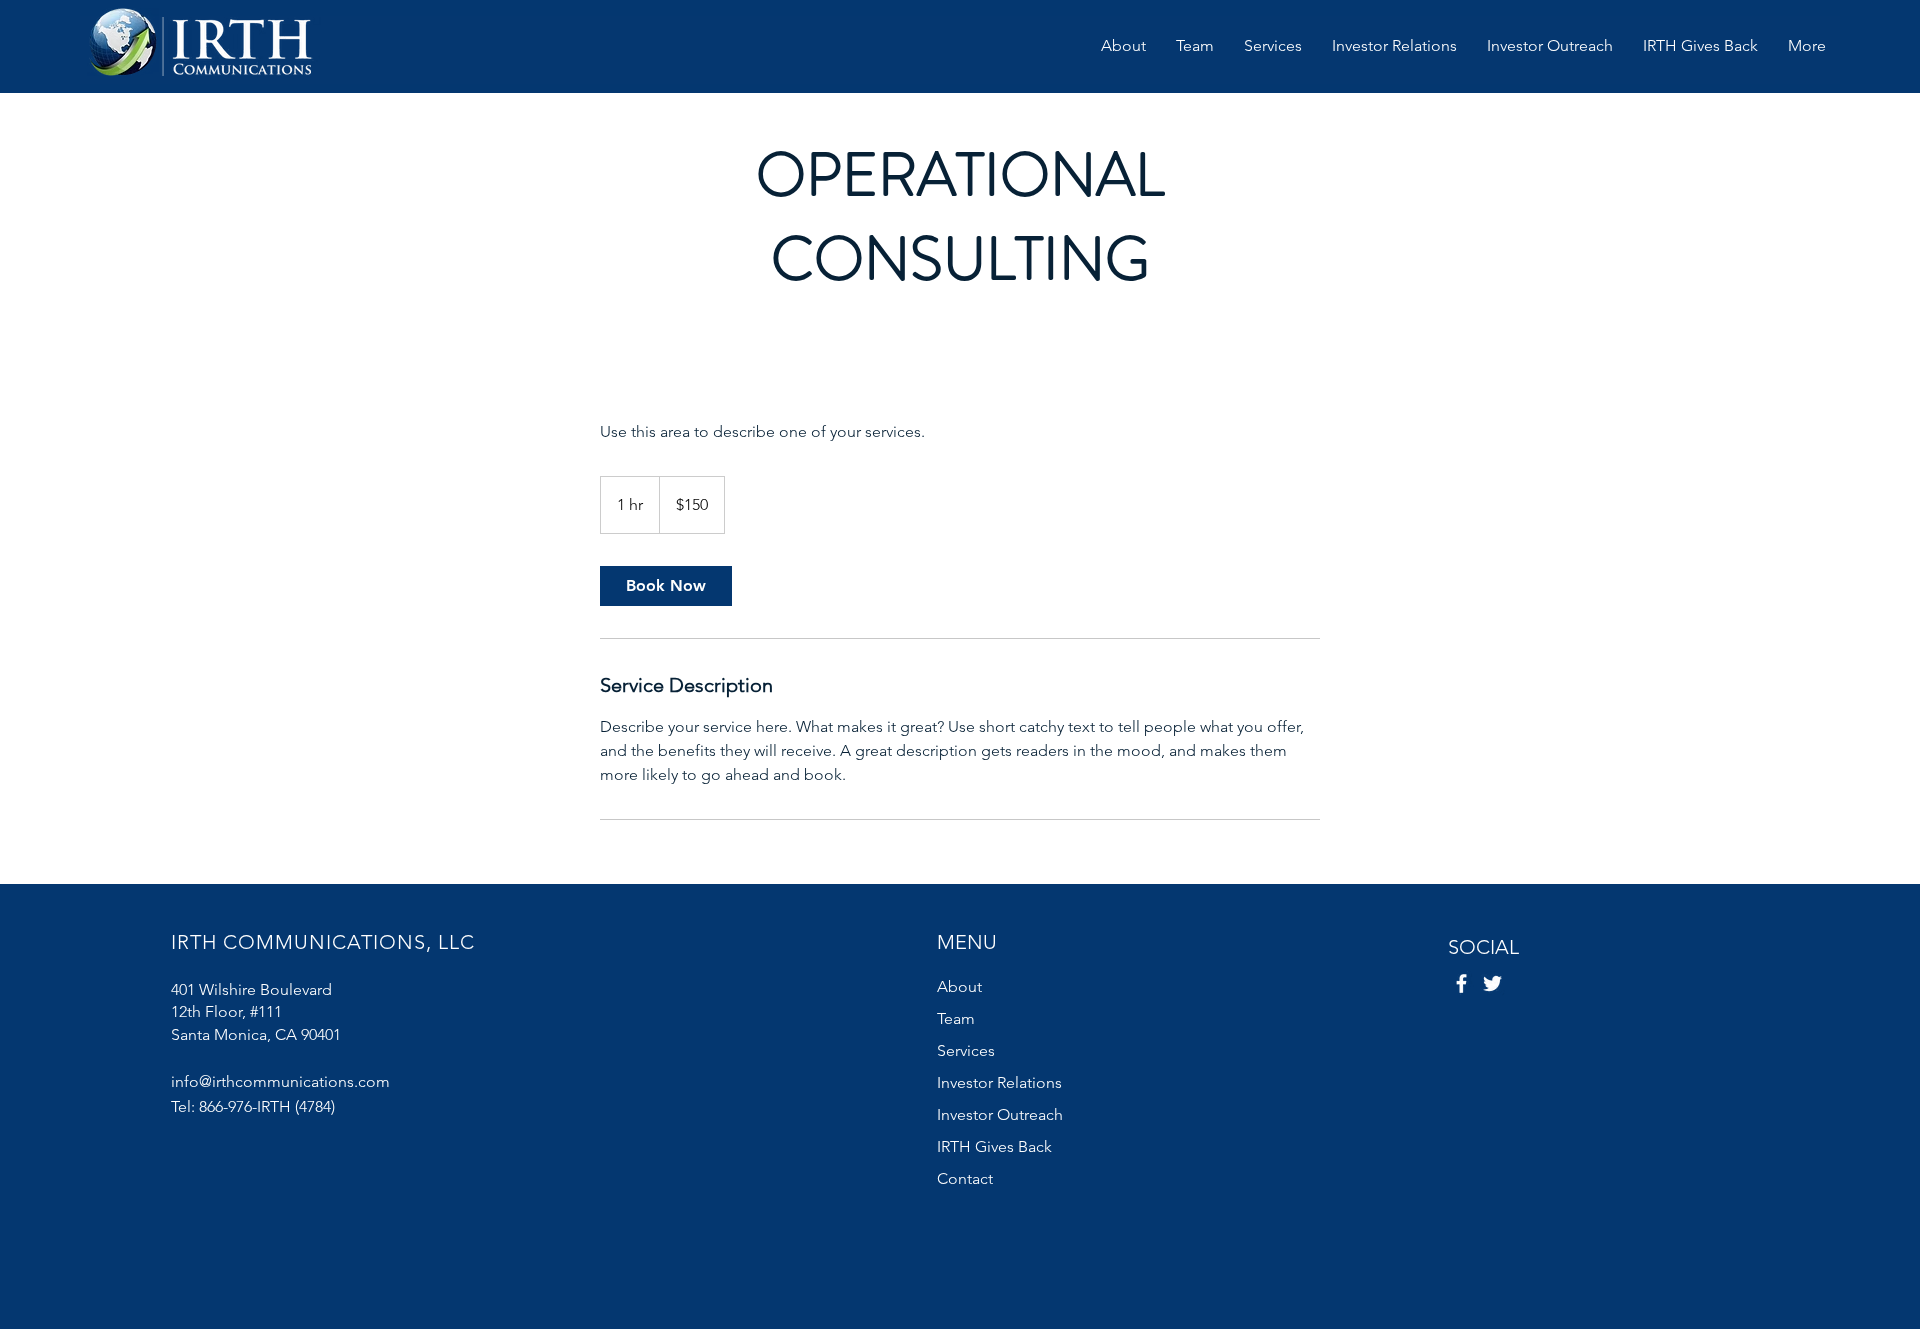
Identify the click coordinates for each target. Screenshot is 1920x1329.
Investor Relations (999, 1082)
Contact (965, 1178)
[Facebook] (1461, 983)
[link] (666, 586)
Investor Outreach (1000, 1114)
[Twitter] (1492, 983)
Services (966, 1050)
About (959, 986)
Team (956, 1018)
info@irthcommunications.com (280, 1081)
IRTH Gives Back (994, 1146)
